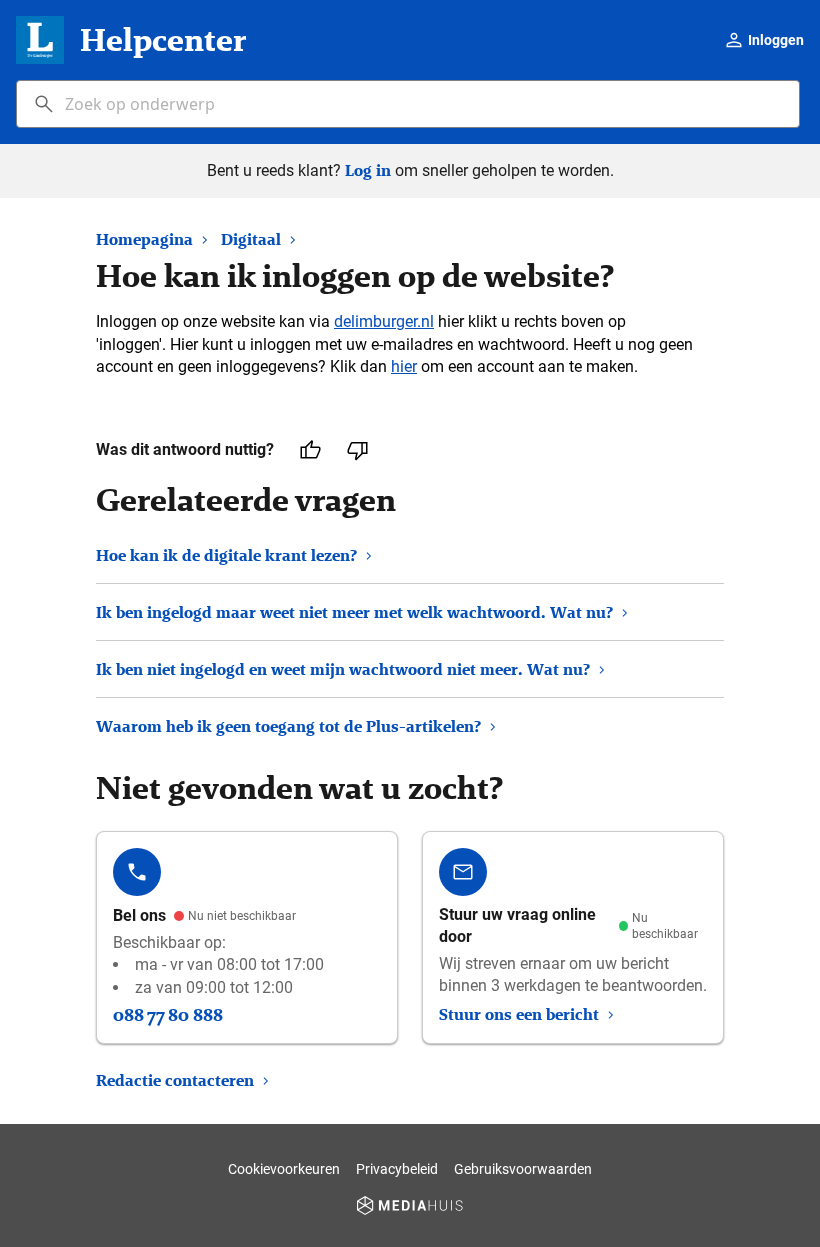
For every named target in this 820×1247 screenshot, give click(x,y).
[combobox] (408, 104)
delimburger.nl (384, 321)
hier (404, 366)
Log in (368, 171)
